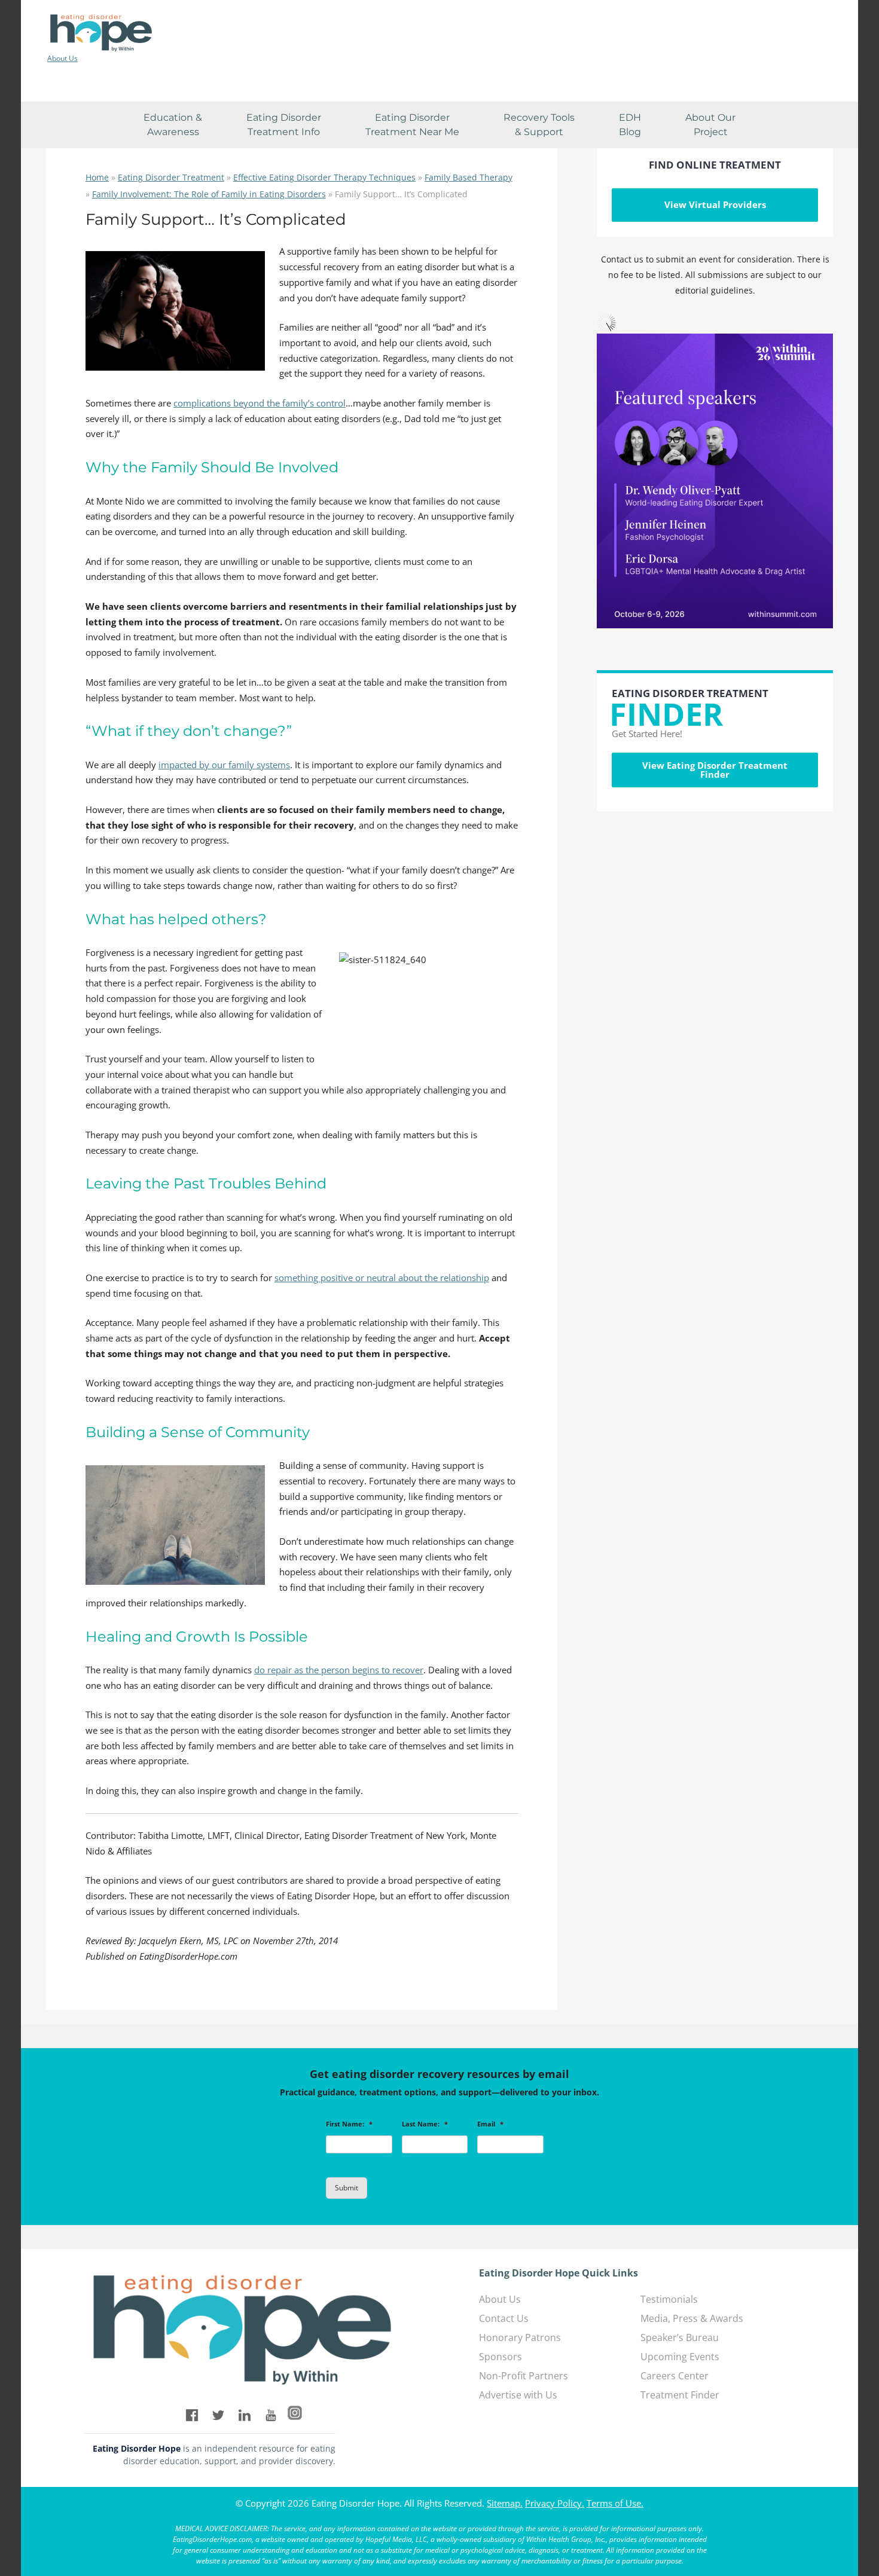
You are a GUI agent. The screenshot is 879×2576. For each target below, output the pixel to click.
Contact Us (504, 2318)
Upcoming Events (680, 2357)
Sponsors (500, 2357)
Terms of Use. (615, 2503)
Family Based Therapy (469, 177)
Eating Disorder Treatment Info (284, 125)
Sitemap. (505, 2503)
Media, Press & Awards (692, 2318)
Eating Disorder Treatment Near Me (412, 125)
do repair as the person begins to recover (339, 1670)
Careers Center (674, 2376)
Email (490, 2124)
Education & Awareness (173, 125)
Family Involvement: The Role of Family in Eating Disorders (209, 194)
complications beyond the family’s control (260, 403)
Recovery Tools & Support (539, 125)
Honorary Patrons (520, 2337)
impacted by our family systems (224, 765)
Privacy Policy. (555, 2503)
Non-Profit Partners (524, 2376)
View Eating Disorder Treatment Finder (715, 770)
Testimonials (669, 2299)
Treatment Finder (680, 2395)
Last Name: (425, 2124)
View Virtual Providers (715, 204)
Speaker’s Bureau (680, 2337)
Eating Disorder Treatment (171, 177)
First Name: (349, 2124)
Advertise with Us (518, 2395)
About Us (62, 59)
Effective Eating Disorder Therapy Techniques (324, 177)
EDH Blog (630, 125)
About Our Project (710, 125)
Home (97, 177)
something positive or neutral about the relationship (382, 1278)
